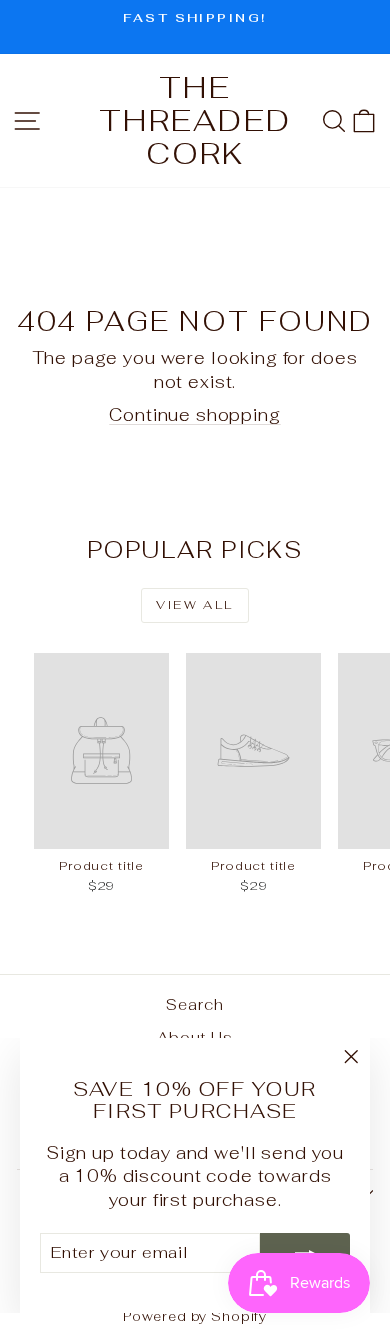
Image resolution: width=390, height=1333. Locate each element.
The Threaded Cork (195, 120)
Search (194, 1004)
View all (194, 605)
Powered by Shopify (195, 1316)
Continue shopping (194, 415)
